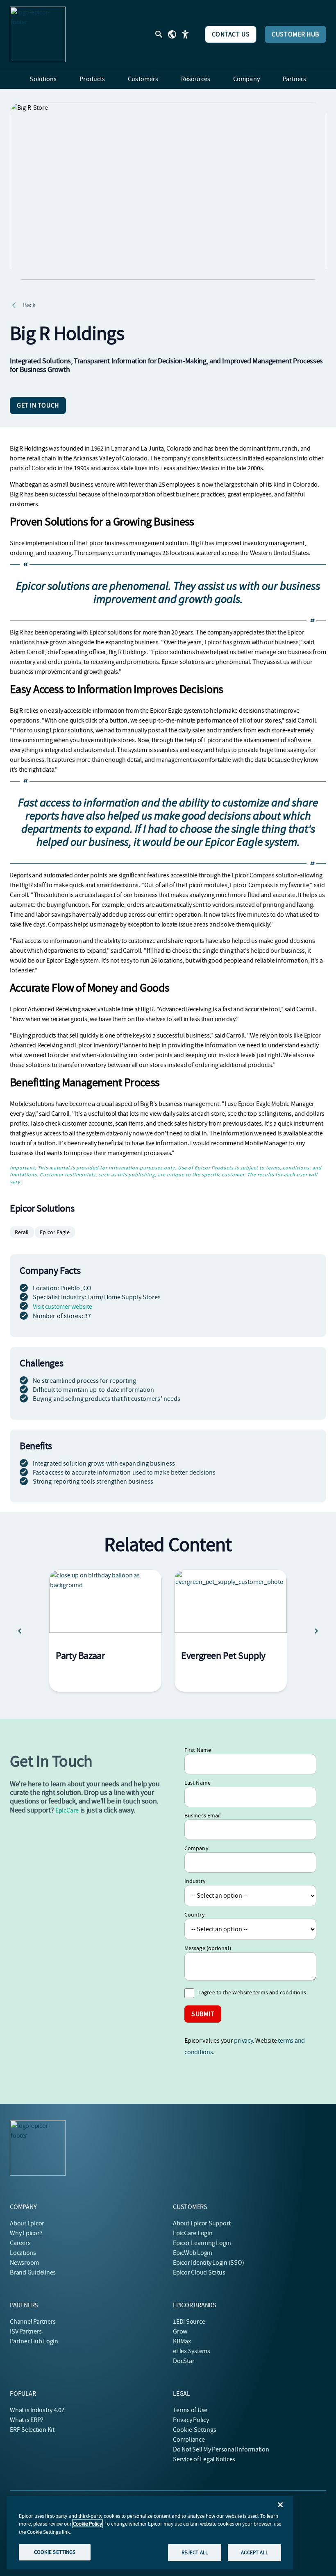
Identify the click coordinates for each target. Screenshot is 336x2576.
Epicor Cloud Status (199, 2272)
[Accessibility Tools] (185, 34)
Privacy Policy (191, 2420)
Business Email (203, 1815)
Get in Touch (38, 406)
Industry (195, 1881)
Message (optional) (208, 1948)
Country (195, 1914)
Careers (20, 2243)
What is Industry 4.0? (37, 2410)
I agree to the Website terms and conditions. (253, 1992)
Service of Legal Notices (204, 2459)
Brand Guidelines (33, 2272)
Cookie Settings (195, 2430)
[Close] (280, 2505)
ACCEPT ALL (254, 2552)
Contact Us (231, 34)
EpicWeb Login (193, 2253)
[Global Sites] (172, 34)
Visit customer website (62, 1307)
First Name (198, 1750)
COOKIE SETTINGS (55, 2552)
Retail (22, 1232)
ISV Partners (26, 2331)
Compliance (189, 2440)
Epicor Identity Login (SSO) (209, 2263)
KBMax (182, 2341)
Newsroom (24, 2263)
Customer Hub (295, 34)
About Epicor (27, 2223)
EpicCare (67, 1810)
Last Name (198, 1783)
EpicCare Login (193, 2233)
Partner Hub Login (34, 2341)
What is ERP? (27, 2420)
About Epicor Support (202, 2223)
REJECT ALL (195, 2552)
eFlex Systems (192, 2351)
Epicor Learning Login (202, 2243)
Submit (203, 2014)
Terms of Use (190, 2410)
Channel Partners (33, 2322)
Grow (180, 2331)
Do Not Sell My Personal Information (221, 2449)
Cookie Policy (87, 2524)
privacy (243, 2041)
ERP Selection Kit (32, 2430)
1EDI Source (189, 2322)
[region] (150, 2533)
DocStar (184, 2361)
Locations (23, 2253)
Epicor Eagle (55, 1232)
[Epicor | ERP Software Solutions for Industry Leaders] (38, 34)
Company (196, 1848)
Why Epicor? (26, 2233)
